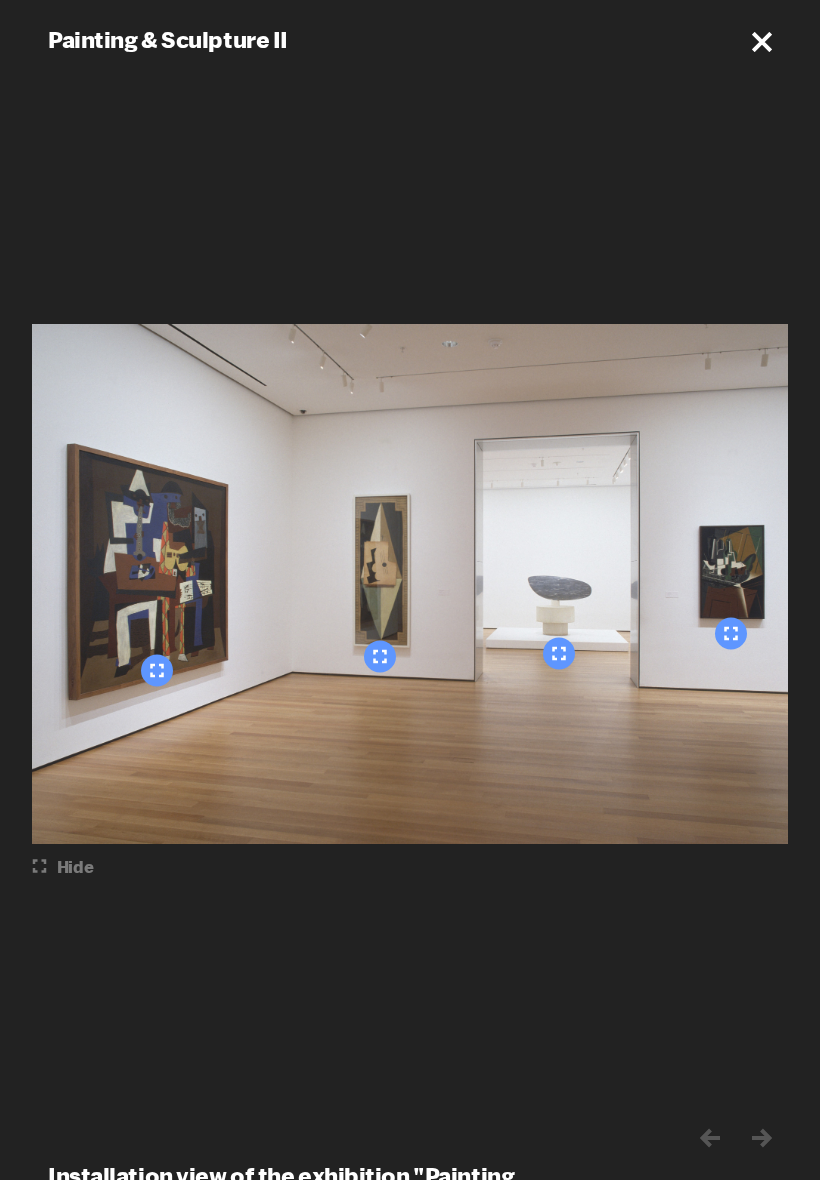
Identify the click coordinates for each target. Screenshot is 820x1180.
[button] (762, 42)
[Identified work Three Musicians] (157, 671)
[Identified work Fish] (559, 654)
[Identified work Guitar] (380, 657)
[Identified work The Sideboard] (731, 634)
